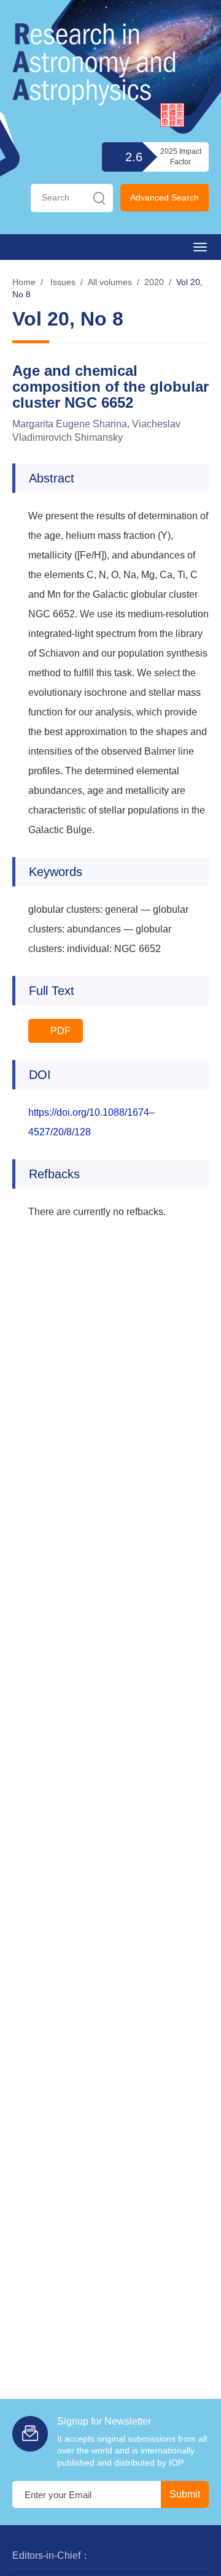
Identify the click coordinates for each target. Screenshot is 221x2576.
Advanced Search (165, 197)
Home (24, 282)
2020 (154, 282)
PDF (59, 1031)
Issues (63, 282)
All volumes (110, 282)
